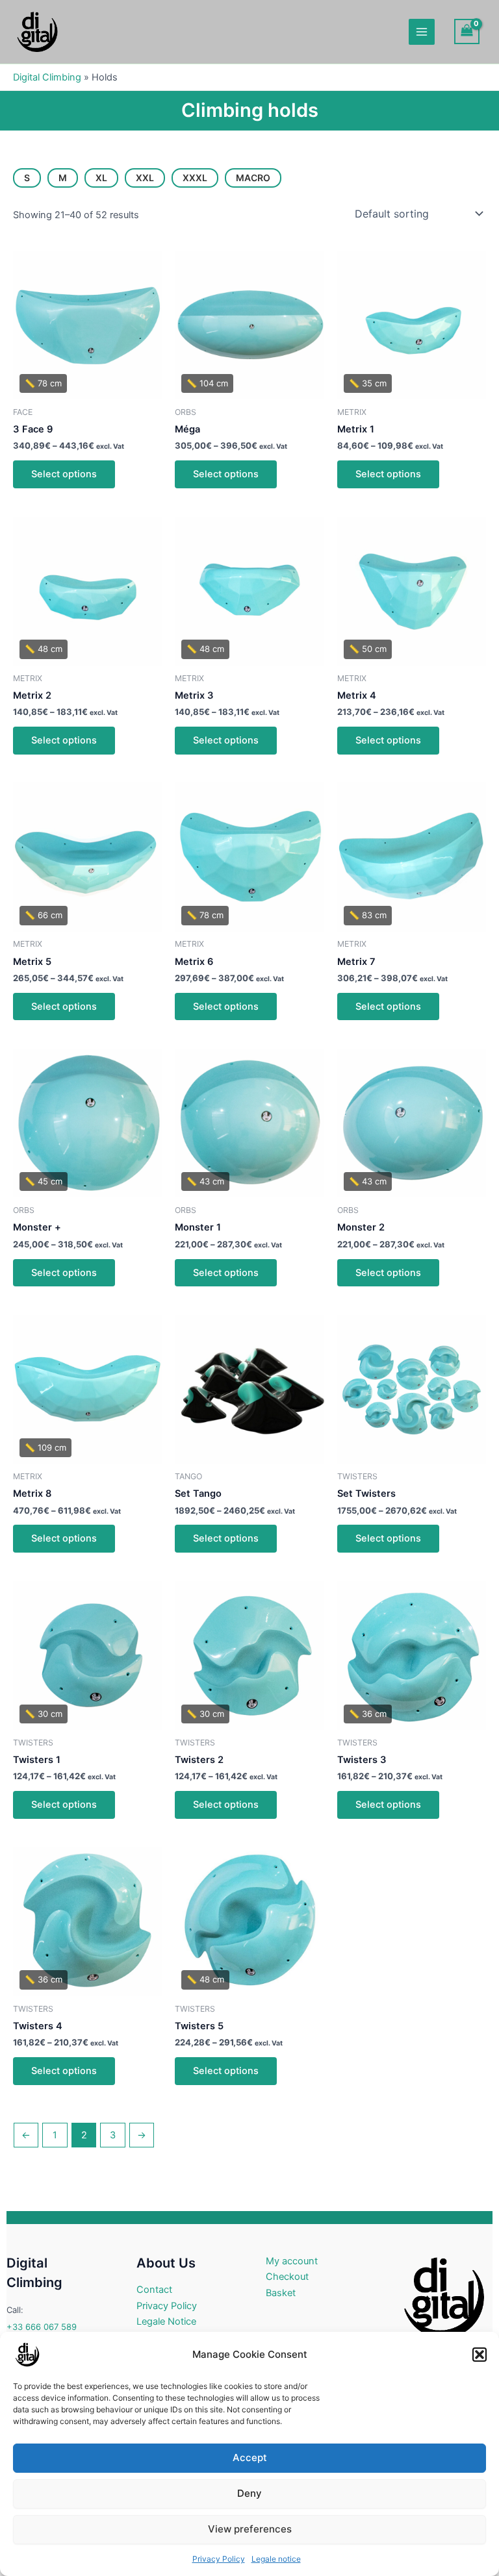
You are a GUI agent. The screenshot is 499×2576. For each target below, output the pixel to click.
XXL (145, 178)
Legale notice (276, 2559)
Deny (249, 2493)
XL (101, 178)
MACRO (253, 178)
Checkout (287, 2277)
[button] (480, 2355)
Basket (281, 2293)
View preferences (250, 2529)
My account (292, 2261)
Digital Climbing (47, 77)
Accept (250, 2457)
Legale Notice (166, 2321)
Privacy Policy (219, 2559)
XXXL (195, 178)
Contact (154, 2290)
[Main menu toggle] (422, 32)
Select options (64, 474)
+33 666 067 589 (42, 2327)
